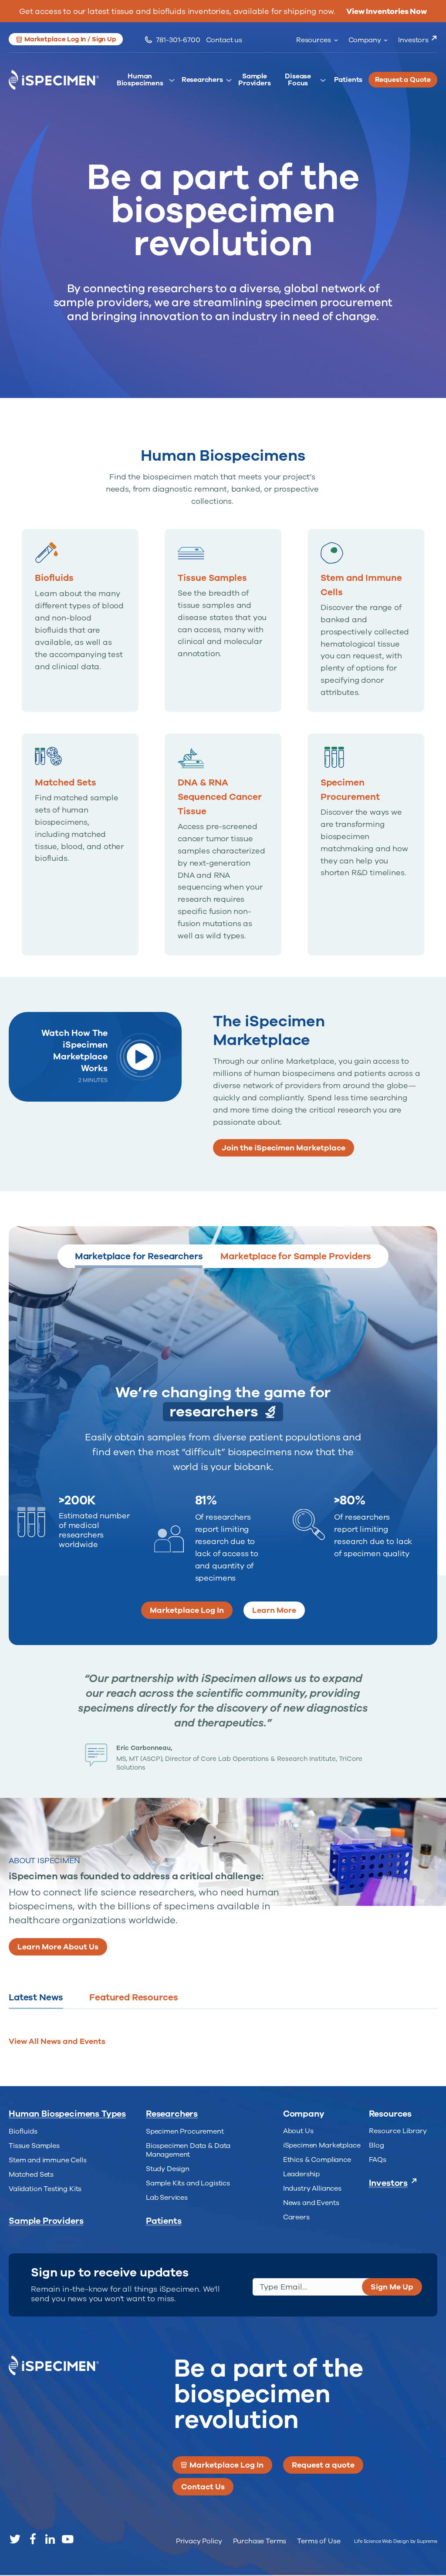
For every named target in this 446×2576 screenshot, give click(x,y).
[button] (152, 1326)
